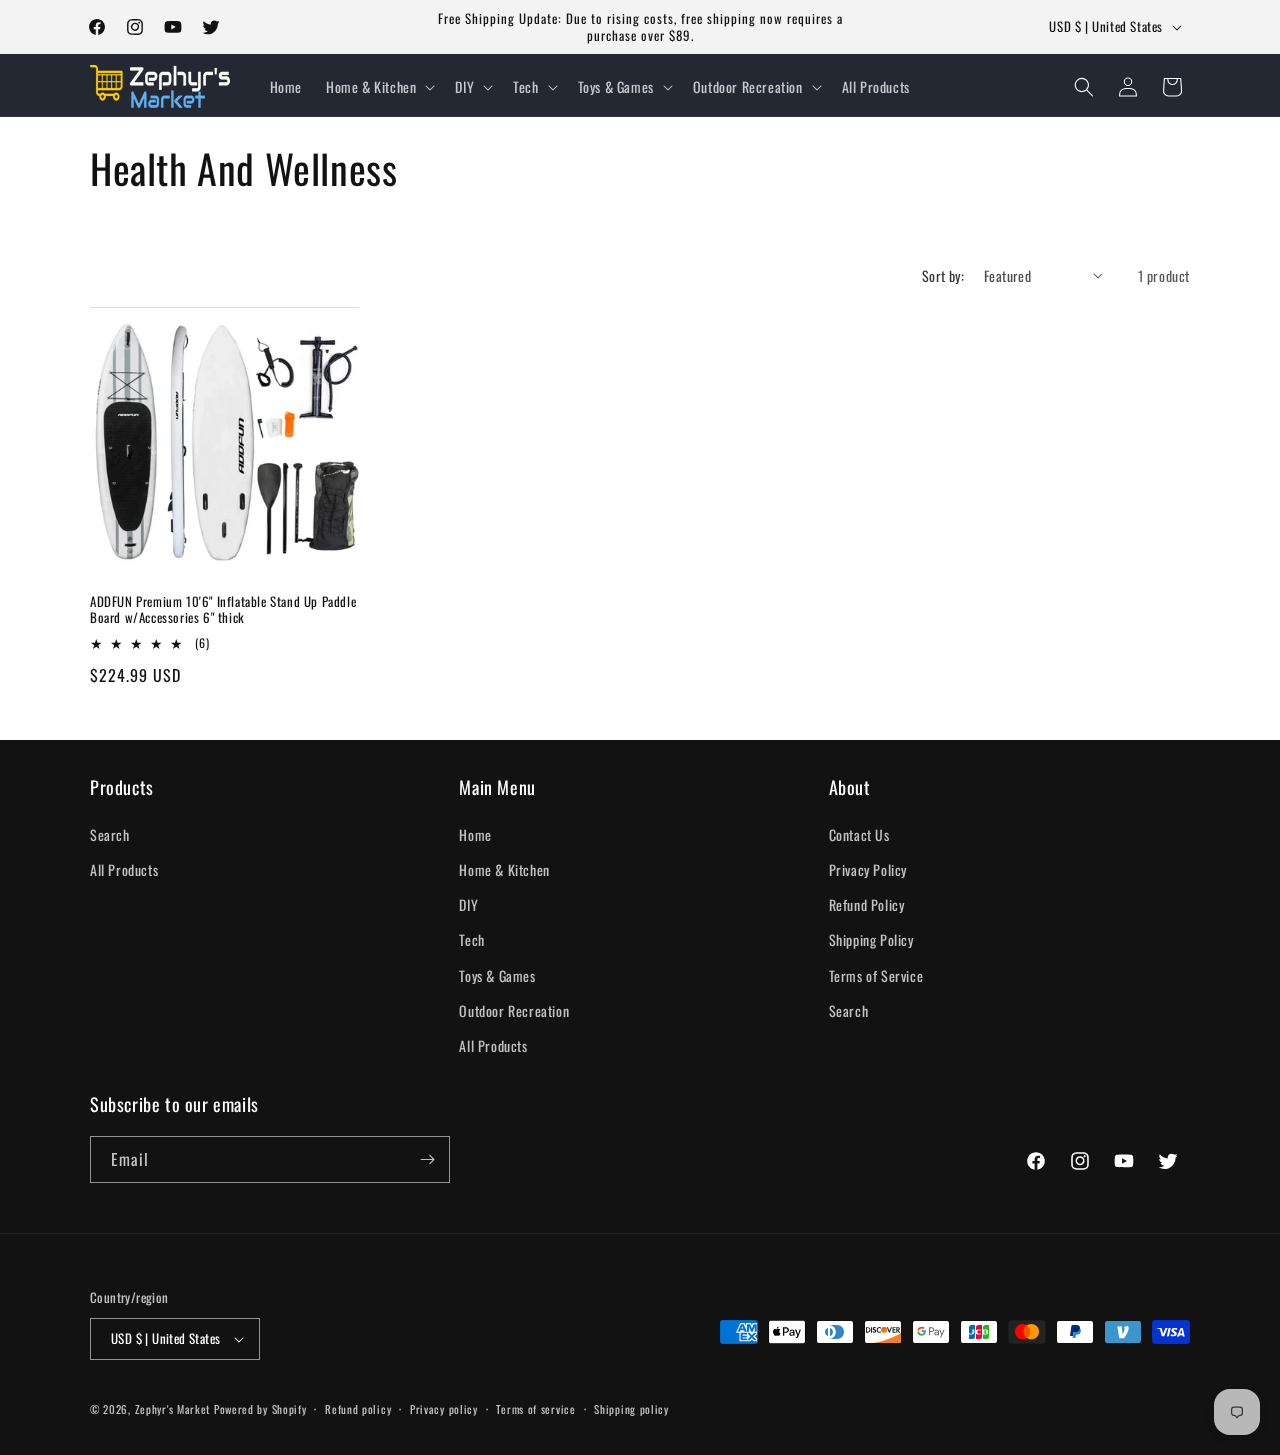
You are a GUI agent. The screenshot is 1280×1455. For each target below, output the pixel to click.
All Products (124, 869)
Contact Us (859, 834)
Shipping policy (631, 1409)
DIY (468, 904)
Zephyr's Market (173, 1409)
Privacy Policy (868, 869)
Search (110, 834)
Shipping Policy (871, 939)
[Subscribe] (427, 1159)
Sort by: (943, 275)
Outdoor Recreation (514, 1010)
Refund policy (358, 1409)
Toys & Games (497, 975)
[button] (378, 87)
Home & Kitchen (504, 869)
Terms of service (535, 1409)
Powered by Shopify (260, 1409)
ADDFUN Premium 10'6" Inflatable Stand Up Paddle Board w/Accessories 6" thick (223, 610)
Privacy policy (444, 1409)
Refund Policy (867, 904)
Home (475, 834)
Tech (471, 939)
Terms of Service (876, 975)
